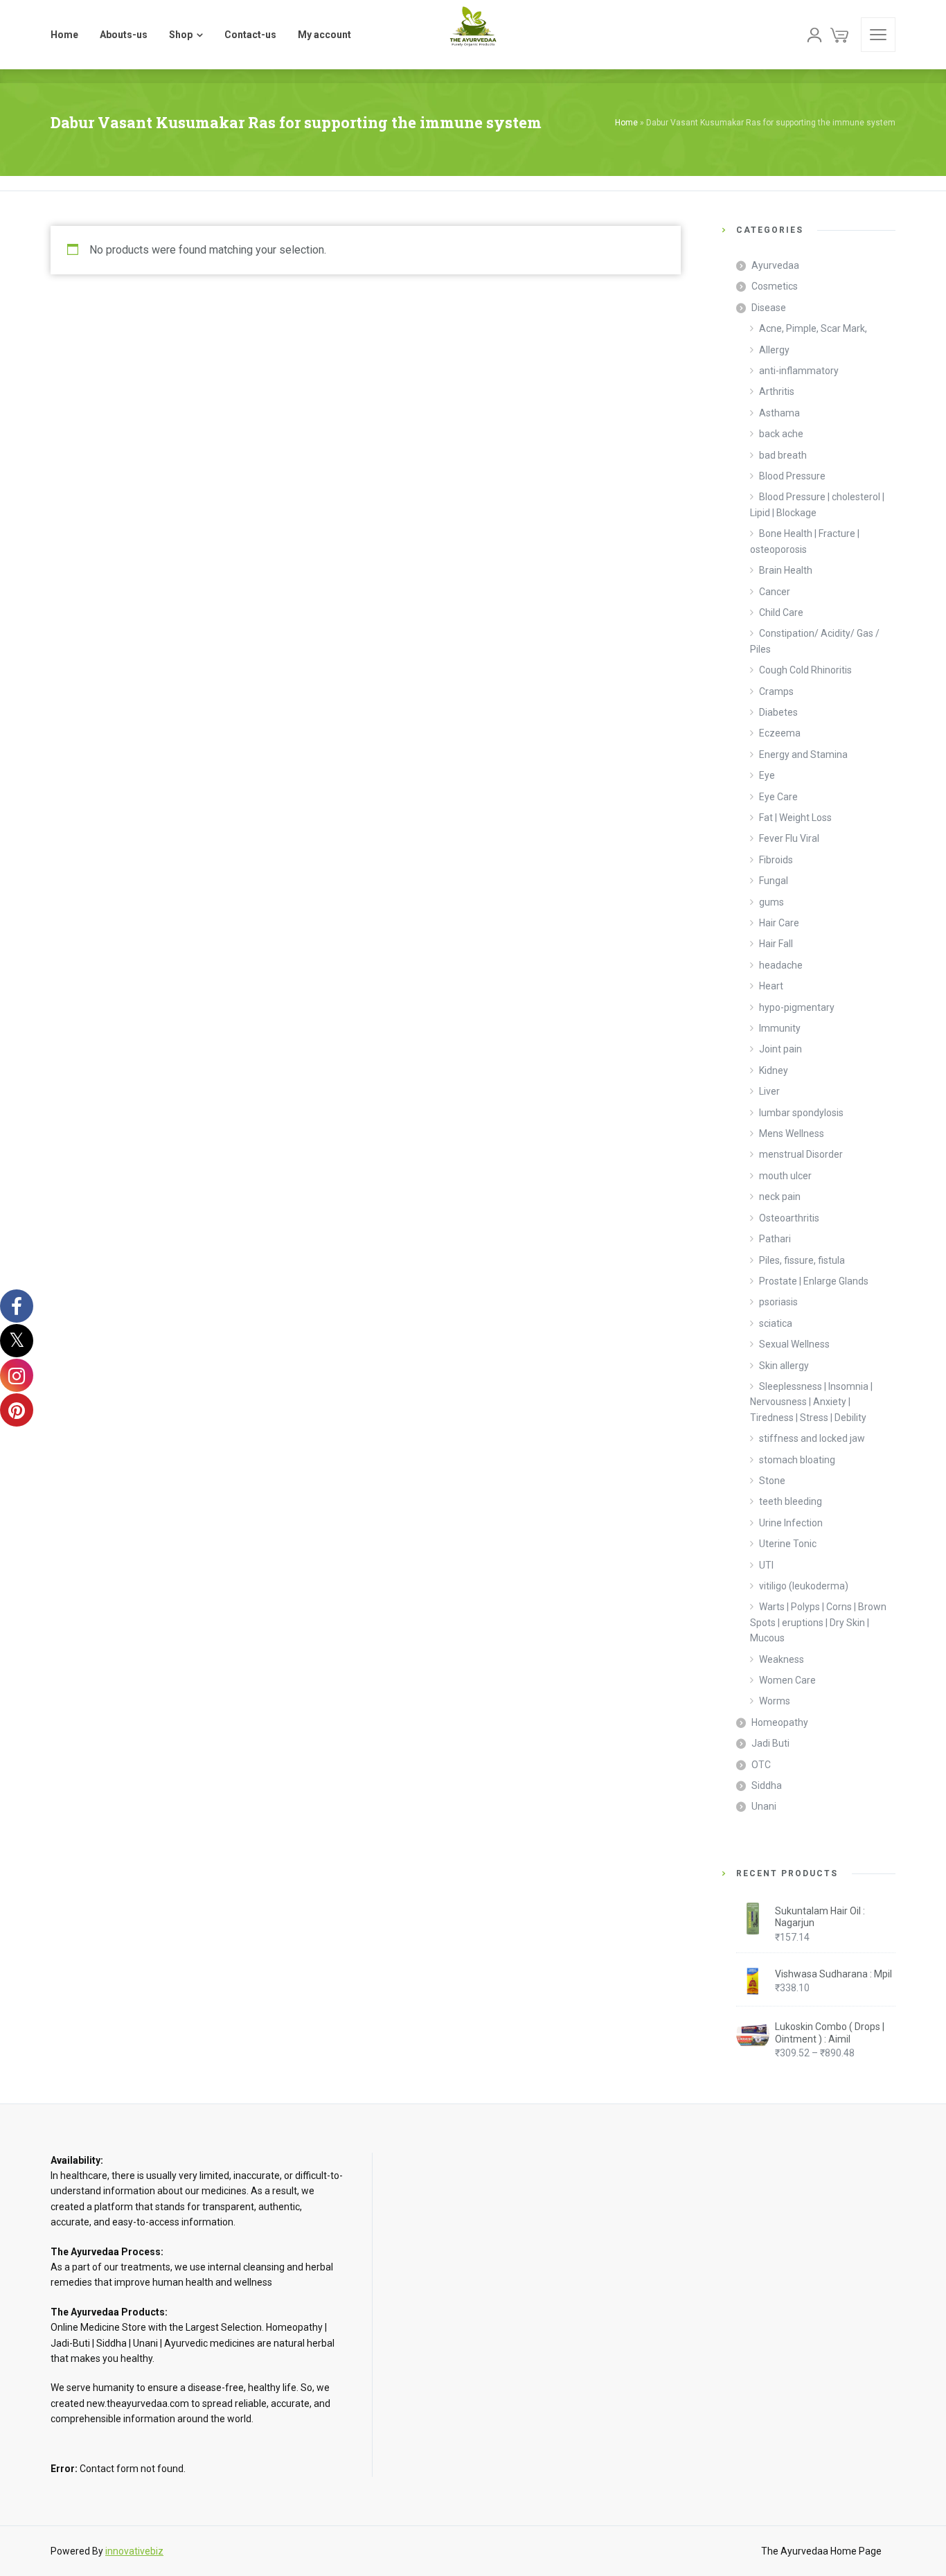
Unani (764, 1806)
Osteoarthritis (789, 1218)
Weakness (782, 1659)
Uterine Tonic (788, 1544)
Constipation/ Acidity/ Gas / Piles (815, 641)
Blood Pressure (792, 476)
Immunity (780, 1028)
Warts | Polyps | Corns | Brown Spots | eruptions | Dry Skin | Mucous (818, 1622)
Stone (772, 1481)
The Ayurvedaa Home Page (821, 2551)
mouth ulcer (785, 1176)
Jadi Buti (770, 1743)
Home (626, 123)
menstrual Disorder (801, 1154)
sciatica (776, 1323)
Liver (769, 1091)
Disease (769, 308)
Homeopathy (780, 1722)
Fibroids (776, 860)
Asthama (779, 413)
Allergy (774, 350)
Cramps (776, 691)
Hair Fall (776, 944)
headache (781, 965)
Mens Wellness (792, 1133)
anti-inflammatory (799, 371)
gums (771, 902)
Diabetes (778, 712)
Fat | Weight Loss (795, 818)
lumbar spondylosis (801, 1113)
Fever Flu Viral (789, 838)
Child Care (781, 612)
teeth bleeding (791, 1501)
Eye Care (778, 797)
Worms (775, 1701)
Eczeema (780, 733)
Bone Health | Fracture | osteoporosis (805, 541)
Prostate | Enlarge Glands (814, 1281)
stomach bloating (797, 1460)
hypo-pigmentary (797, 1007)
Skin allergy (784, 1366)
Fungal (774, 881)
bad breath (783, 455)
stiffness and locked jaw (812, 1438)
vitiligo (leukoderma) (804, 1586)
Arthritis (777, 391)
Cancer (775, 592)
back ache (781, 434)
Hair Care (779, 923)
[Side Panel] (878, 35)
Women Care (787, 1680)
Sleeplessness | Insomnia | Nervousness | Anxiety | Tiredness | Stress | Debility (811, 1402)
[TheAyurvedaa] (473, 35)
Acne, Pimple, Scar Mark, (813, 328)
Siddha (767, 1785)
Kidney (774, 1070)
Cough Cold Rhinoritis (805, 670)
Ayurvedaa (775, 265)
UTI (766, 1565)
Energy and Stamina (803, 755)
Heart (771, 986)
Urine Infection (791, 1523)
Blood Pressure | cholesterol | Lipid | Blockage (817, 504)
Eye (767, 775)
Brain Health (786, 570)
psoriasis (778, 1302)
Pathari (775, 1239)
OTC (761, 1765)
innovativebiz (134, 2551)
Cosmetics (775, 286)
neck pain (780, 1197)
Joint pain (780, 1049)
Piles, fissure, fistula (802, 1260)
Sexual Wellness (794, 1344)
